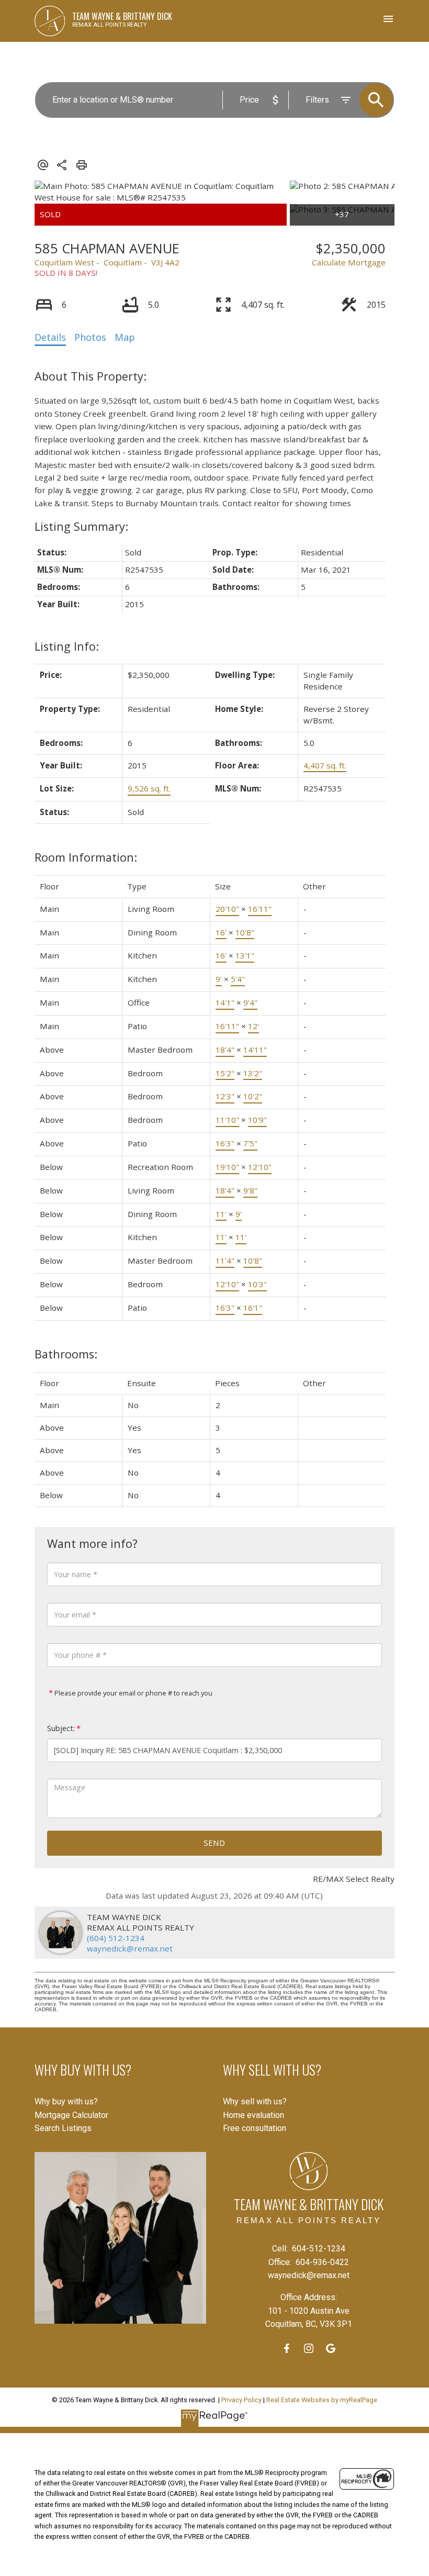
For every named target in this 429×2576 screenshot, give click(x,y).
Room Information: (86, 857)
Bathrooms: (66, 1354)
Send (214, 1843)
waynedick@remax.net (130, 1948)
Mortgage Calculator (71, 2115)
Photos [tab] (90, 337)
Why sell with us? (255, 2101)
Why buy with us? (66, 2101)
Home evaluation (253, 2115)
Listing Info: (67, 646)
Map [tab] (125, 337)
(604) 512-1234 (116, 1938)
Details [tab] (50, 337)
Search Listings (63, 2128)
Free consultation (255, 2128)
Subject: (61, 1728)
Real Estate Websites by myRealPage (322, 2400)
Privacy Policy (241, 2400)
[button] (287, 2348)
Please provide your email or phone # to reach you (133, 1693)
